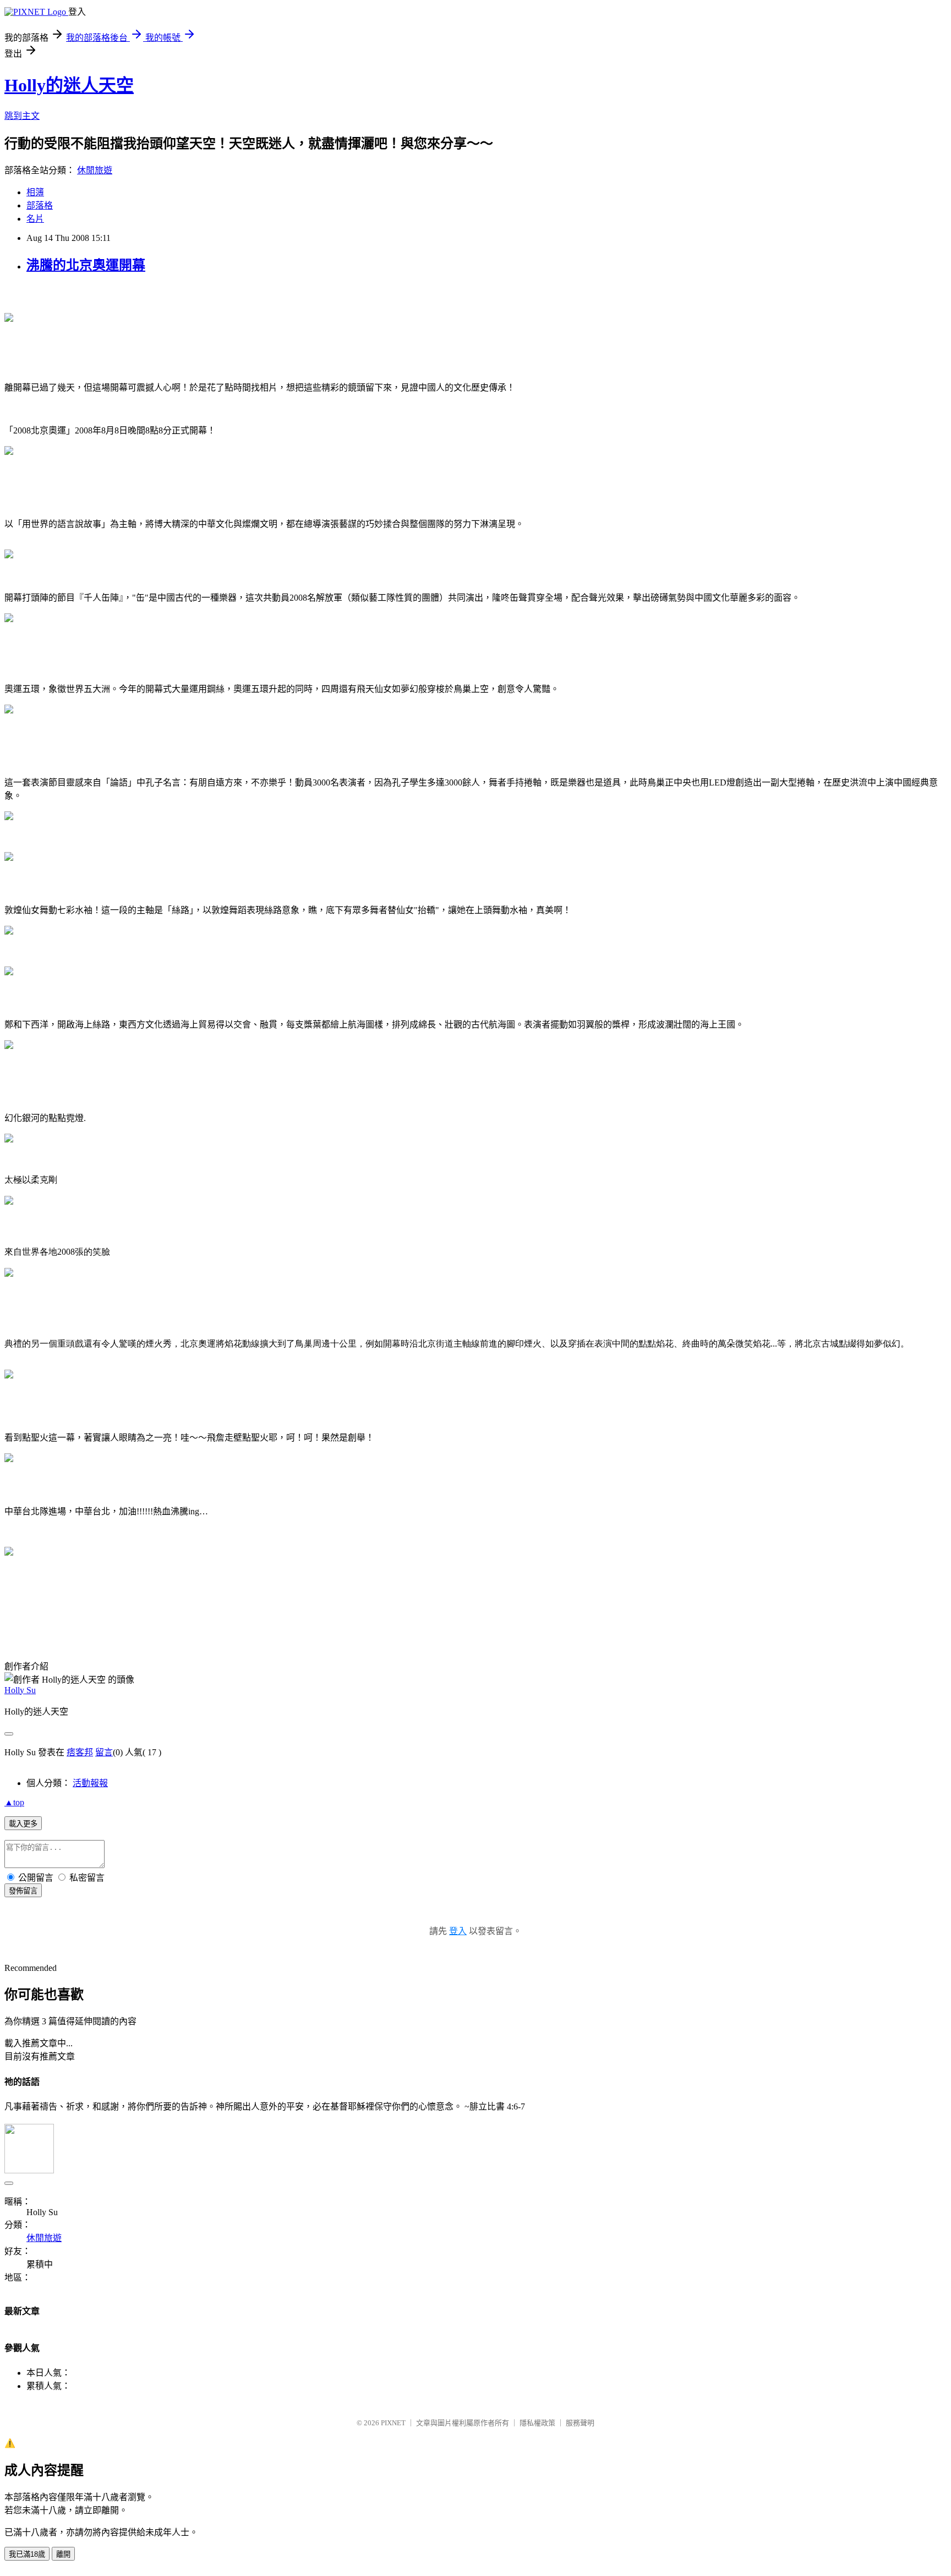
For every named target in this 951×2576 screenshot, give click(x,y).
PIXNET (393, 2423)
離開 (63, 2554)
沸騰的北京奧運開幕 (86, 265)
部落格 (40, 205)
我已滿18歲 (27, 2554)
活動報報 (90, 1783)
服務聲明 (580, 2423)
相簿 (35, 192)
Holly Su (20, 1690)
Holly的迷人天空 (69, 85)
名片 (35, 219)
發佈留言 (23, 1891)
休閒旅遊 (95, 170)
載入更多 (23, 1824)
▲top (14, 1802)
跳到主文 (22, 116)
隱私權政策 (537, 2423)
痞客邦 (80, 1752)
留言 (104, 1752)
